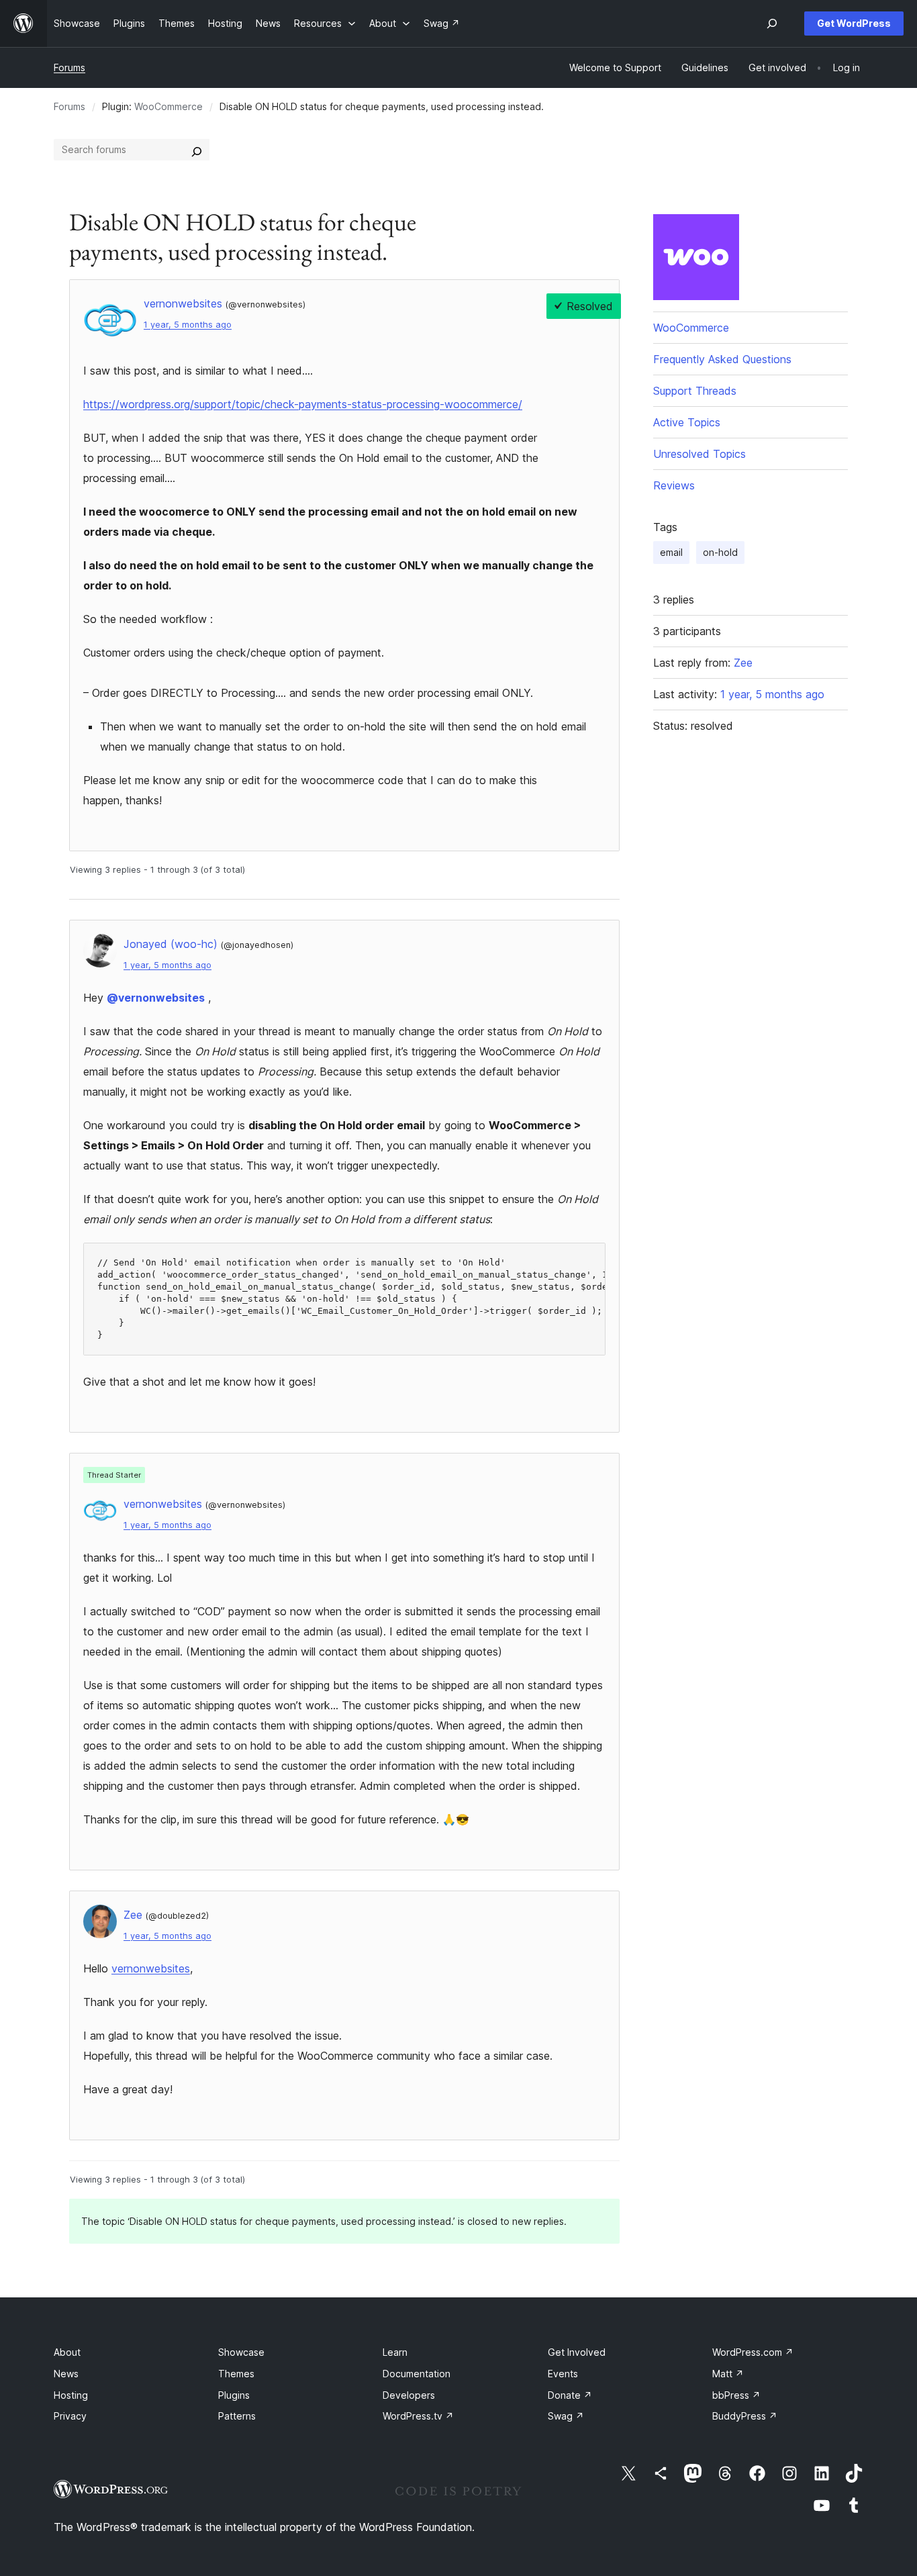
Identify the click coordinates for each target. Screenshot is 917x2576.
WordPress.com (753, 2352)
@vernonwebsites (156, 998)
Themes (236, 2374)
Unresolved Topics (699, 454)
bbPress (736, 2395)
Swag (566, 2416)
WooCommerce (168, 106)
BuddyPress (745, 2416)
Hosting (71, 2395)
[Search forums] (197, 150)
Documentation (417, 2374)
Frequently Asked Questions (722, 359)
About (67, 2352)
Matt (728, 2374)
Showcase (241, 2352)
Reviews (674, 485)
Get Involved (577, 2352)
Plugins (234, 2395)
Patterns (237, 2416)
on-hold (720, 552)
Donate (570, 2395)
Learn (395, 2352)
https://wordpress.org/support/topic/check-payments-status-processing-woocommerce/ (303, 404)
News (66, 2374)
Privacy (70, 2416)
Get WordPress (854, 23)
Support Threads (695, 391)
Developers (409, 2395)
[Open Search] (772, 23)
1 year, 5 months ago (188, 325)
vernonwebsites (151, 1968)
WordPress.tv (418, 2416)
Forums (69, 67)
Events (563, 2374)
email (671, 552)
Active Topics (687, 422)
